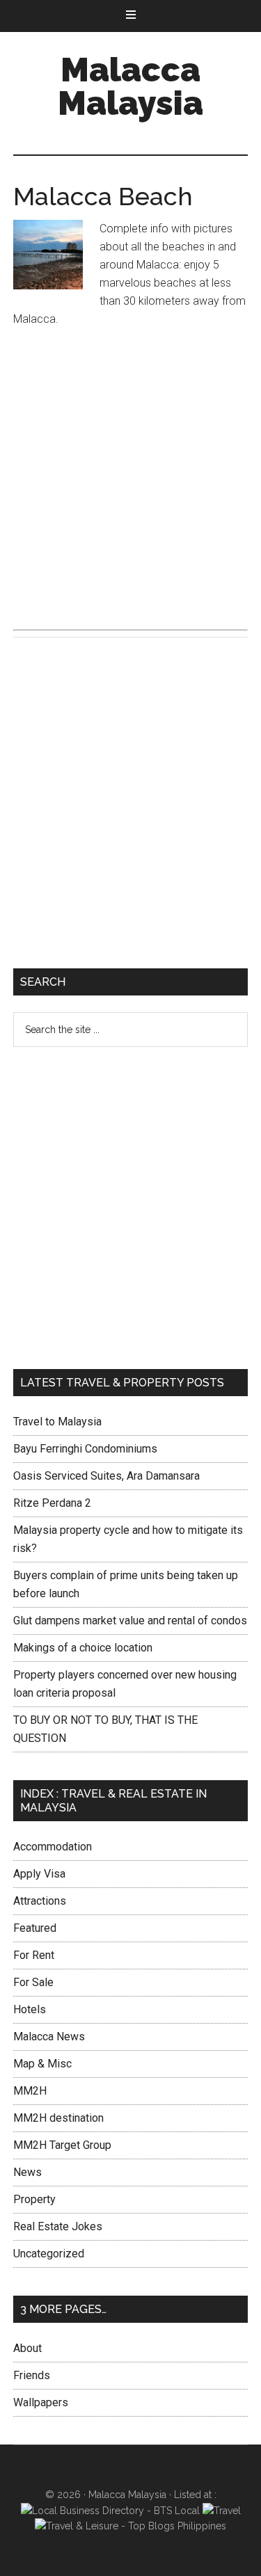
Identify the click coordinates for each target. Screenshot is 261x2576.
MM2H (30, 2091)
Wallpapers (41, 2402)
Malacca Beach (103, 196)
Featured (35, 1928)
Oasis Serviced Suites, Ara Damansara (106, 1476)
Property (34, 2199)
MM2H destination (58, 2118)
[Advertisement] (130, 477)
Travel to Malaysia (57, 1422)
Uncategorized (49, 2254)
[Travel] (222, 2511)
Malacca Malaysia (130, 86)
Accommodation (53, 1847)
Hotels (30, 2009)
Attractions (40, 1901)
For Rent (34, 1955)
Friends (32, 2375)
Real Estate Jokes (58, 2226)
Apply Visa (39, 1874)
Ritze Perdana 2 (52, 1503)
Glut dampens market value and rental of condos (130, 1621)
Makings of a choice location (83, 1648)
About (27, 2348)
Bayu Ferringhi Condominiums (85, 1449)
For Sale (33, 1982)
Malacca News (49, 2037)
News (27, 2172)
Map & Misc (42, 2064)
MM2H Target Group (62, 2145)
